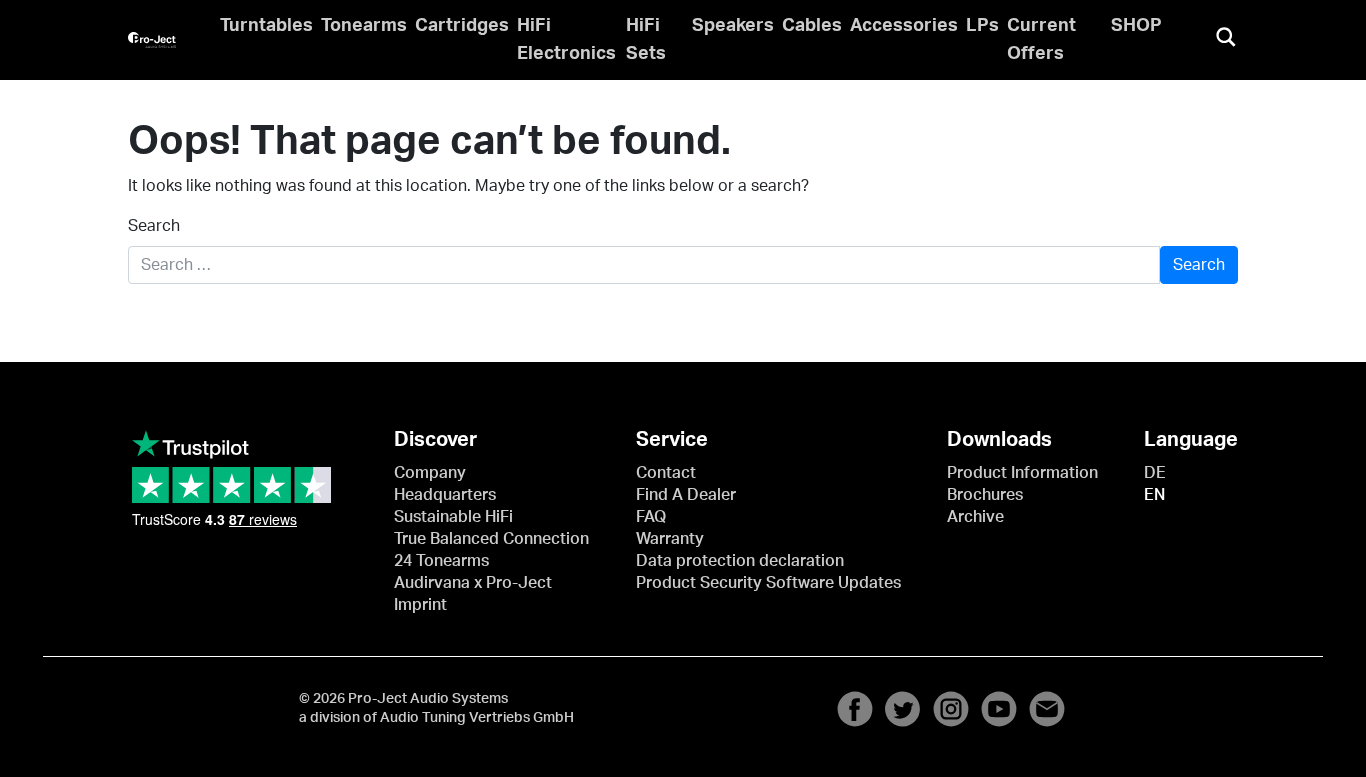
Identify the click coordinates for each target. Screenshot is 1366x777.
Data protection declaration (740, 561)
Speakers (733, 26)
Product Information (1022, 473)
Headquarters (445, 495)
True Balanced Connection (491, 539)
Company (430, 473)
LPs (982, 26)
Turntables (266, 26)
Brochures (985, 495)
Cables (812, 26)
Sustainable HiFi (453, 517)
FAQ (651, 517)
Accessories (904, 26)
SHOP (1136, 26)
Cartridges (462, 26)
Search (154, 226)
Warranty (670, 539)
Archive (975, 517)
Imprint (420, 605)
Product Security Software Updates (768, 583)
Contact (666, 473)
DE (1155, 473)
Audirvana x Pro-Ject (473, 583)
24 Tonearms (441, 561)
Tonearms (364, 26)
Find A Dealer (686, 495)
